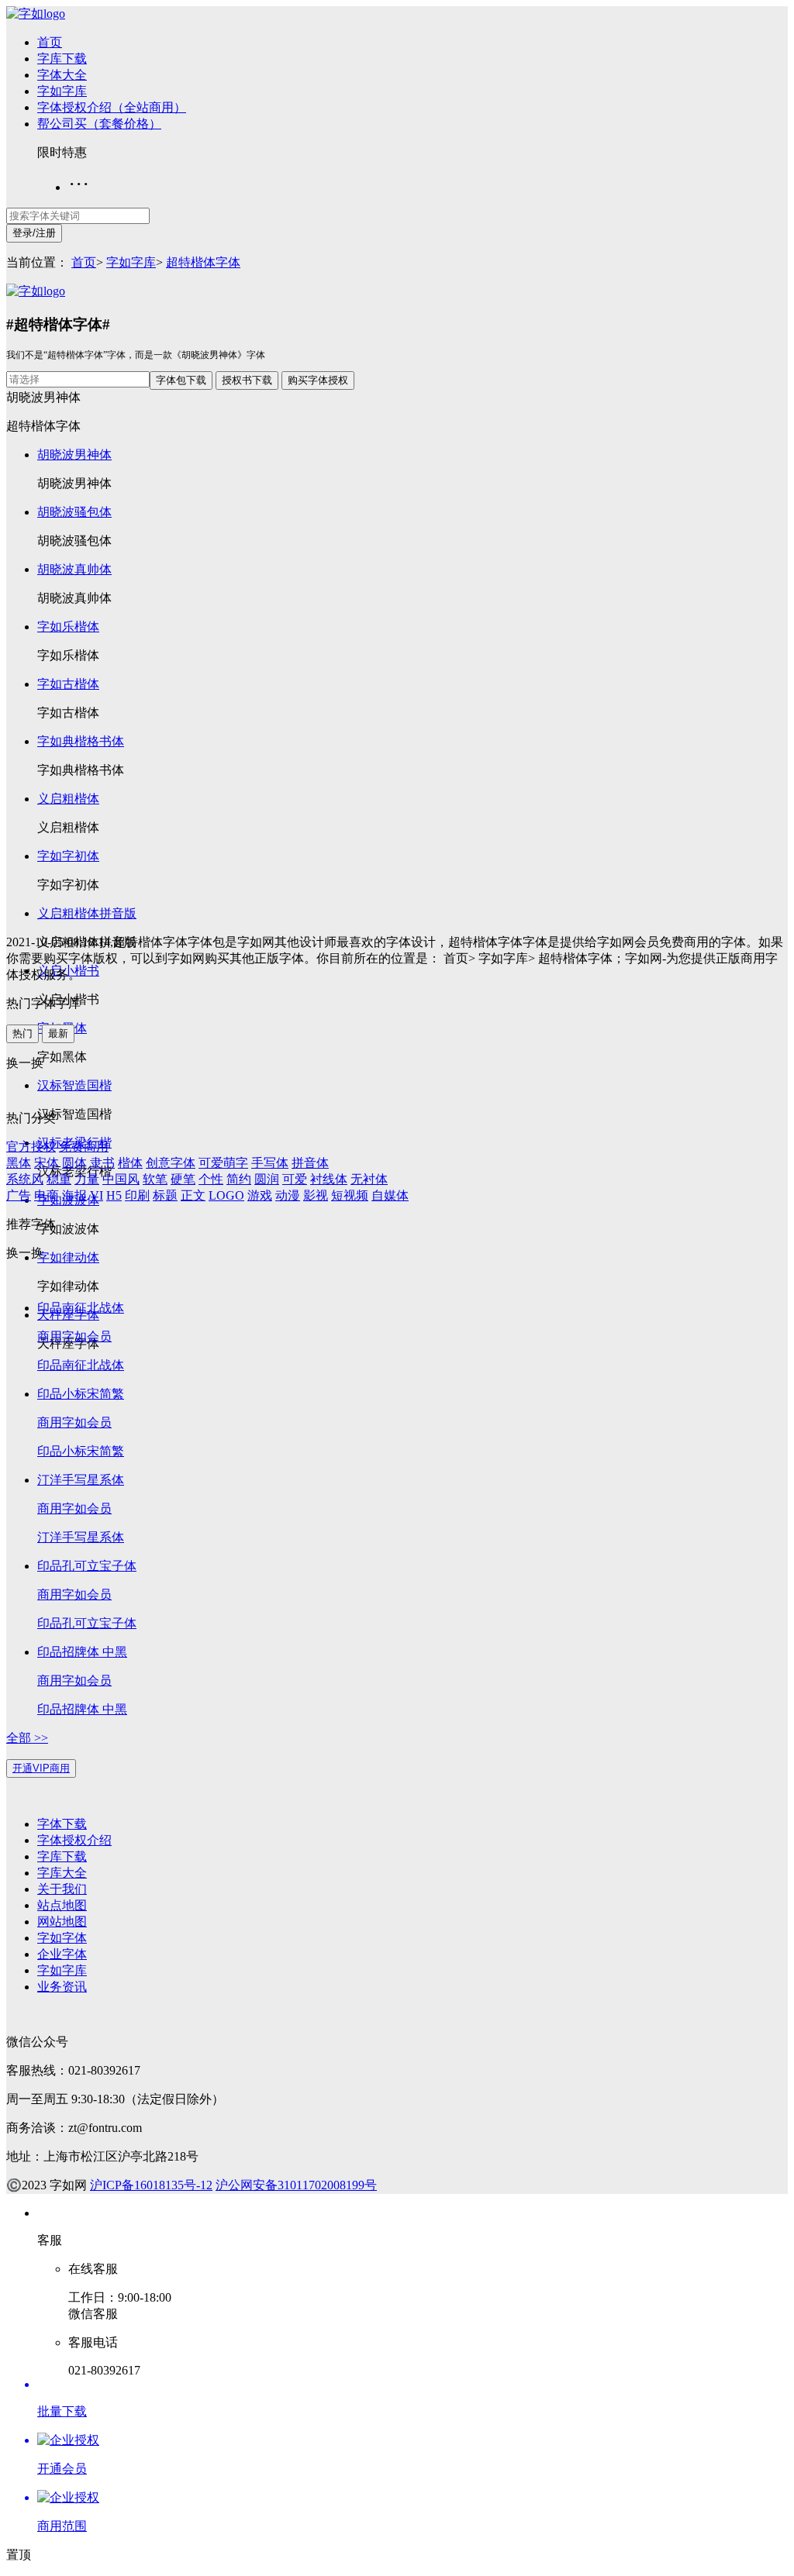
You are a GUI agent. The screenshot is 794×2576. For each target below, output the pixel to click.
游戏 (260, 1195)
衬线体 (329, 1179)
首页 (50, 42)
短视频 (350, 1195)
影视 (316, 1195)
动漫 (288, 1195)
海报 (74, 1195)
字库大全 (62, 1873)
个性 (211, 1179)
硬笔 (183, 1179)
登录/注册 (34, 233)
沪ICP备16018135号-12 (151, 2185)
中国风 (121, 1179)
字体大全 (62, 75)
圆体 (74, 1163)
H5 (114, 1195)
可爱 (295, 1179)
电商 (47, 1195)
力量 (87, 1179)
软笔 (155, 1179)
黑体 (19, 1163)
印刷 (137, 1195)
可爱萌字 (223, 1163)
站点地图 (62, 1905)
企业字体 (62, 1954)
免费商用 (84, 1147)
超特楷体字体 (203, 262)
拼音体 (310, 1163)
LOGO (226, 1195)
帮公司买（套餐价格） (99, 124)
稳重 (59, 1179)
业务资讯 (62, 1987)
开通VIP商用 (41, 1768)
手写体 (270, 1163)
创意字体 (171, 1163)
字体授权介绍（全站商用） (112, 107)
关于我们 (62, 1889)
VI (97, 1195)
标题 (165, 1195)
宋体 (47, 1163)
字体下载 (62, 1824)
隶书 (102, 1163)
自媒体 (390, 1195)
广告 (19, 1195)
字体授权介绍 (74, 1840)
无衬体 (369, 1179)
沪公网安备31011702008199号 (296, 2185)
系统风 (25, 1179)
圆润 (267, 1179)
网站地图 (62, 1922)
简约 (239, 1179)
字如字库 (62, 91)
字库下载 (62, 59)
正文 (193, 1195)
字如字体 (62, 1938)
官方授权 (31, 1147)
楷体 (130, 1163)
